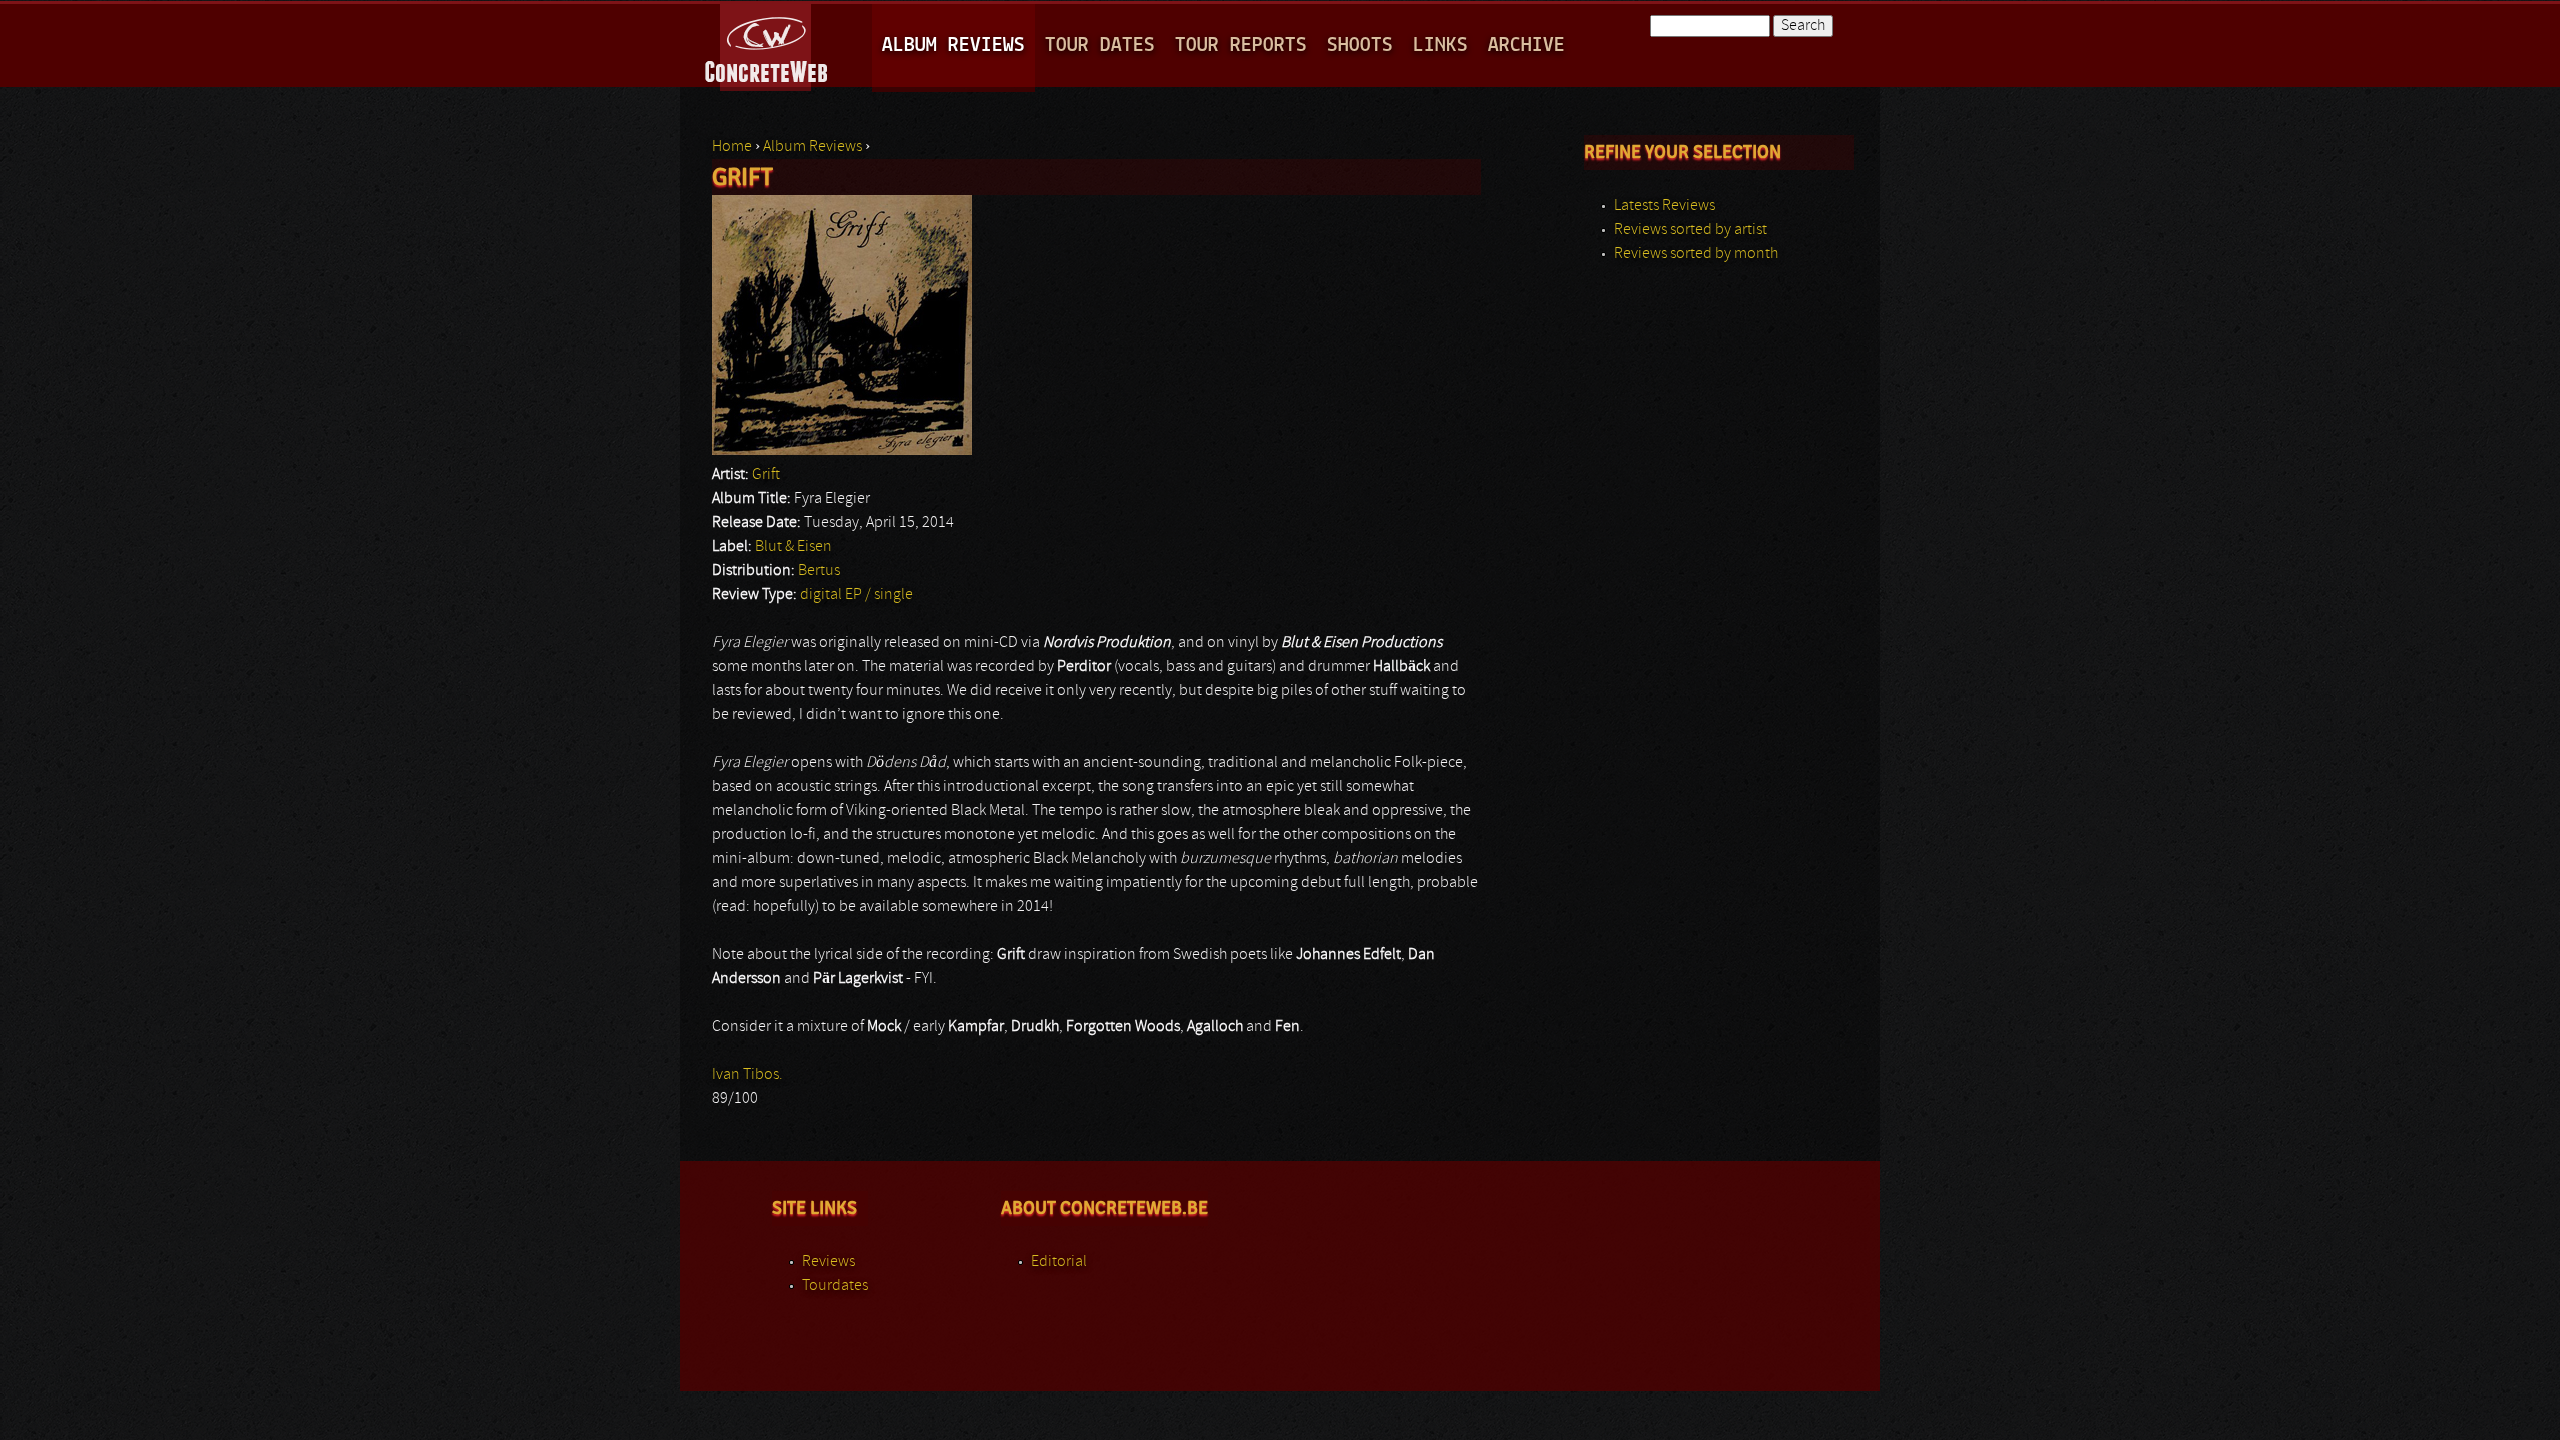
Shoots (1360, 45)
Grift (766, 475)
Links (1440, 45)
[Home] (767, 44)
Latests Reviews (1664, 206)
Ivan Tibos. (747, 1075)
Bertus (819, 571)
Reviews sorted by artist (1690, 230)
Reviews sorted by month (1696, 254)
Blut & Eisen (793, 547)
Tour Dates (1100, 45)
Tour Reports (1241, 45)
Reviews (828, 1262)
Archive (1526, 45)
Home (732, 147)
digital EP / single (856, 595)
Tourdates (835, 1286)
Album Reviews (953, 45)
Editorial (1059, 1262)
